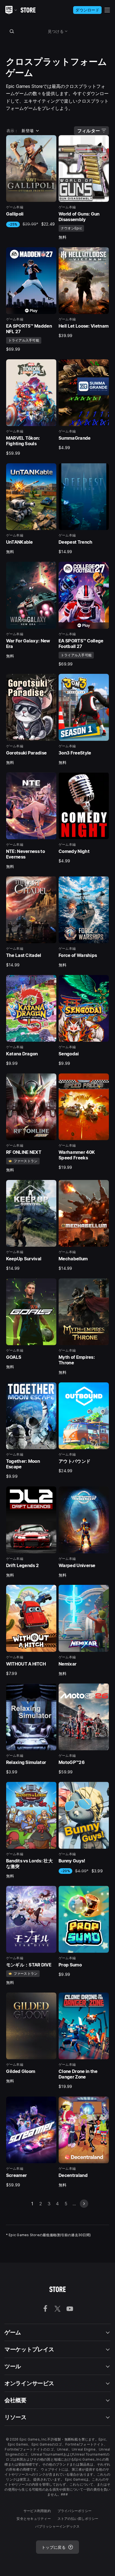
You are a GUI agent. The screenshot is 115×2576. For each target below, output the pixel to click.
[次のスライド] (84, 2204)
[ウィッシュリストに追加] (50, 141)
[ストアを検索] (12, 31)
